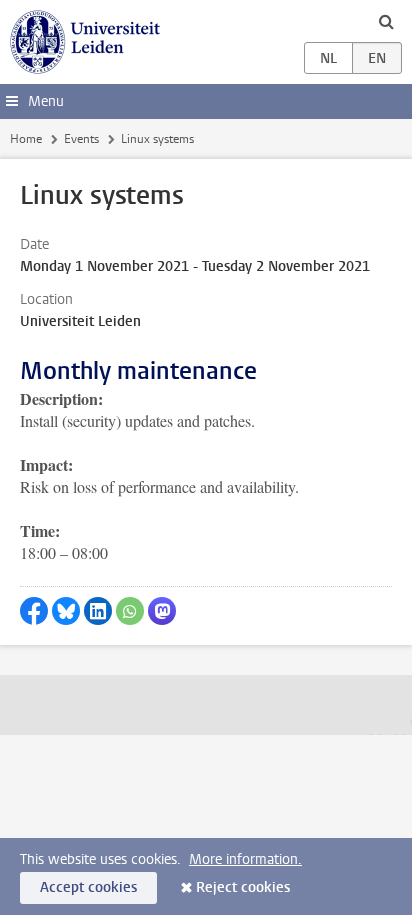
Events (81, 139)
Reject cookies (243, 887)
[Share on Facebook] (34, 611)
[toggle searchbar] (386, 21)
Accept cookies (88, 887)
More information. (245, 859)
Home (26, 139)
